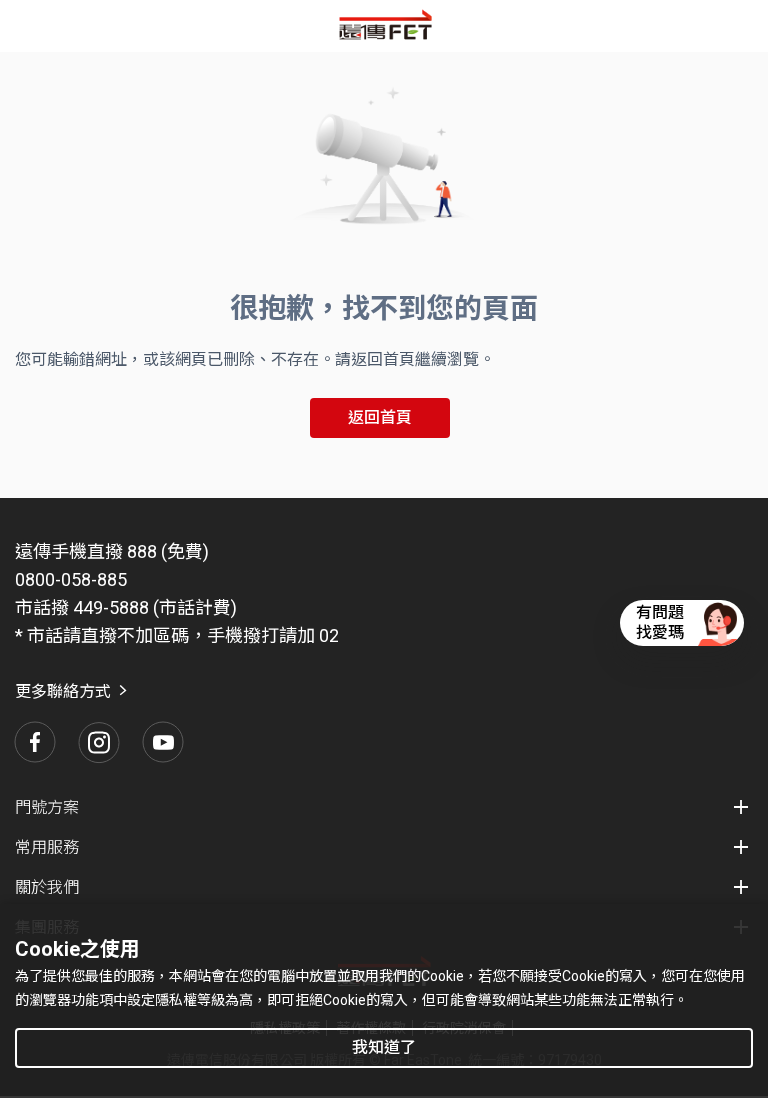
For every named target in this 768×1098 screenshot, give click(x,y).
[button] (35, 742)
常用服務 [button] (47, 847)
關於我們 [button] (47, 887)
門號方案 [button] (47, 807)
